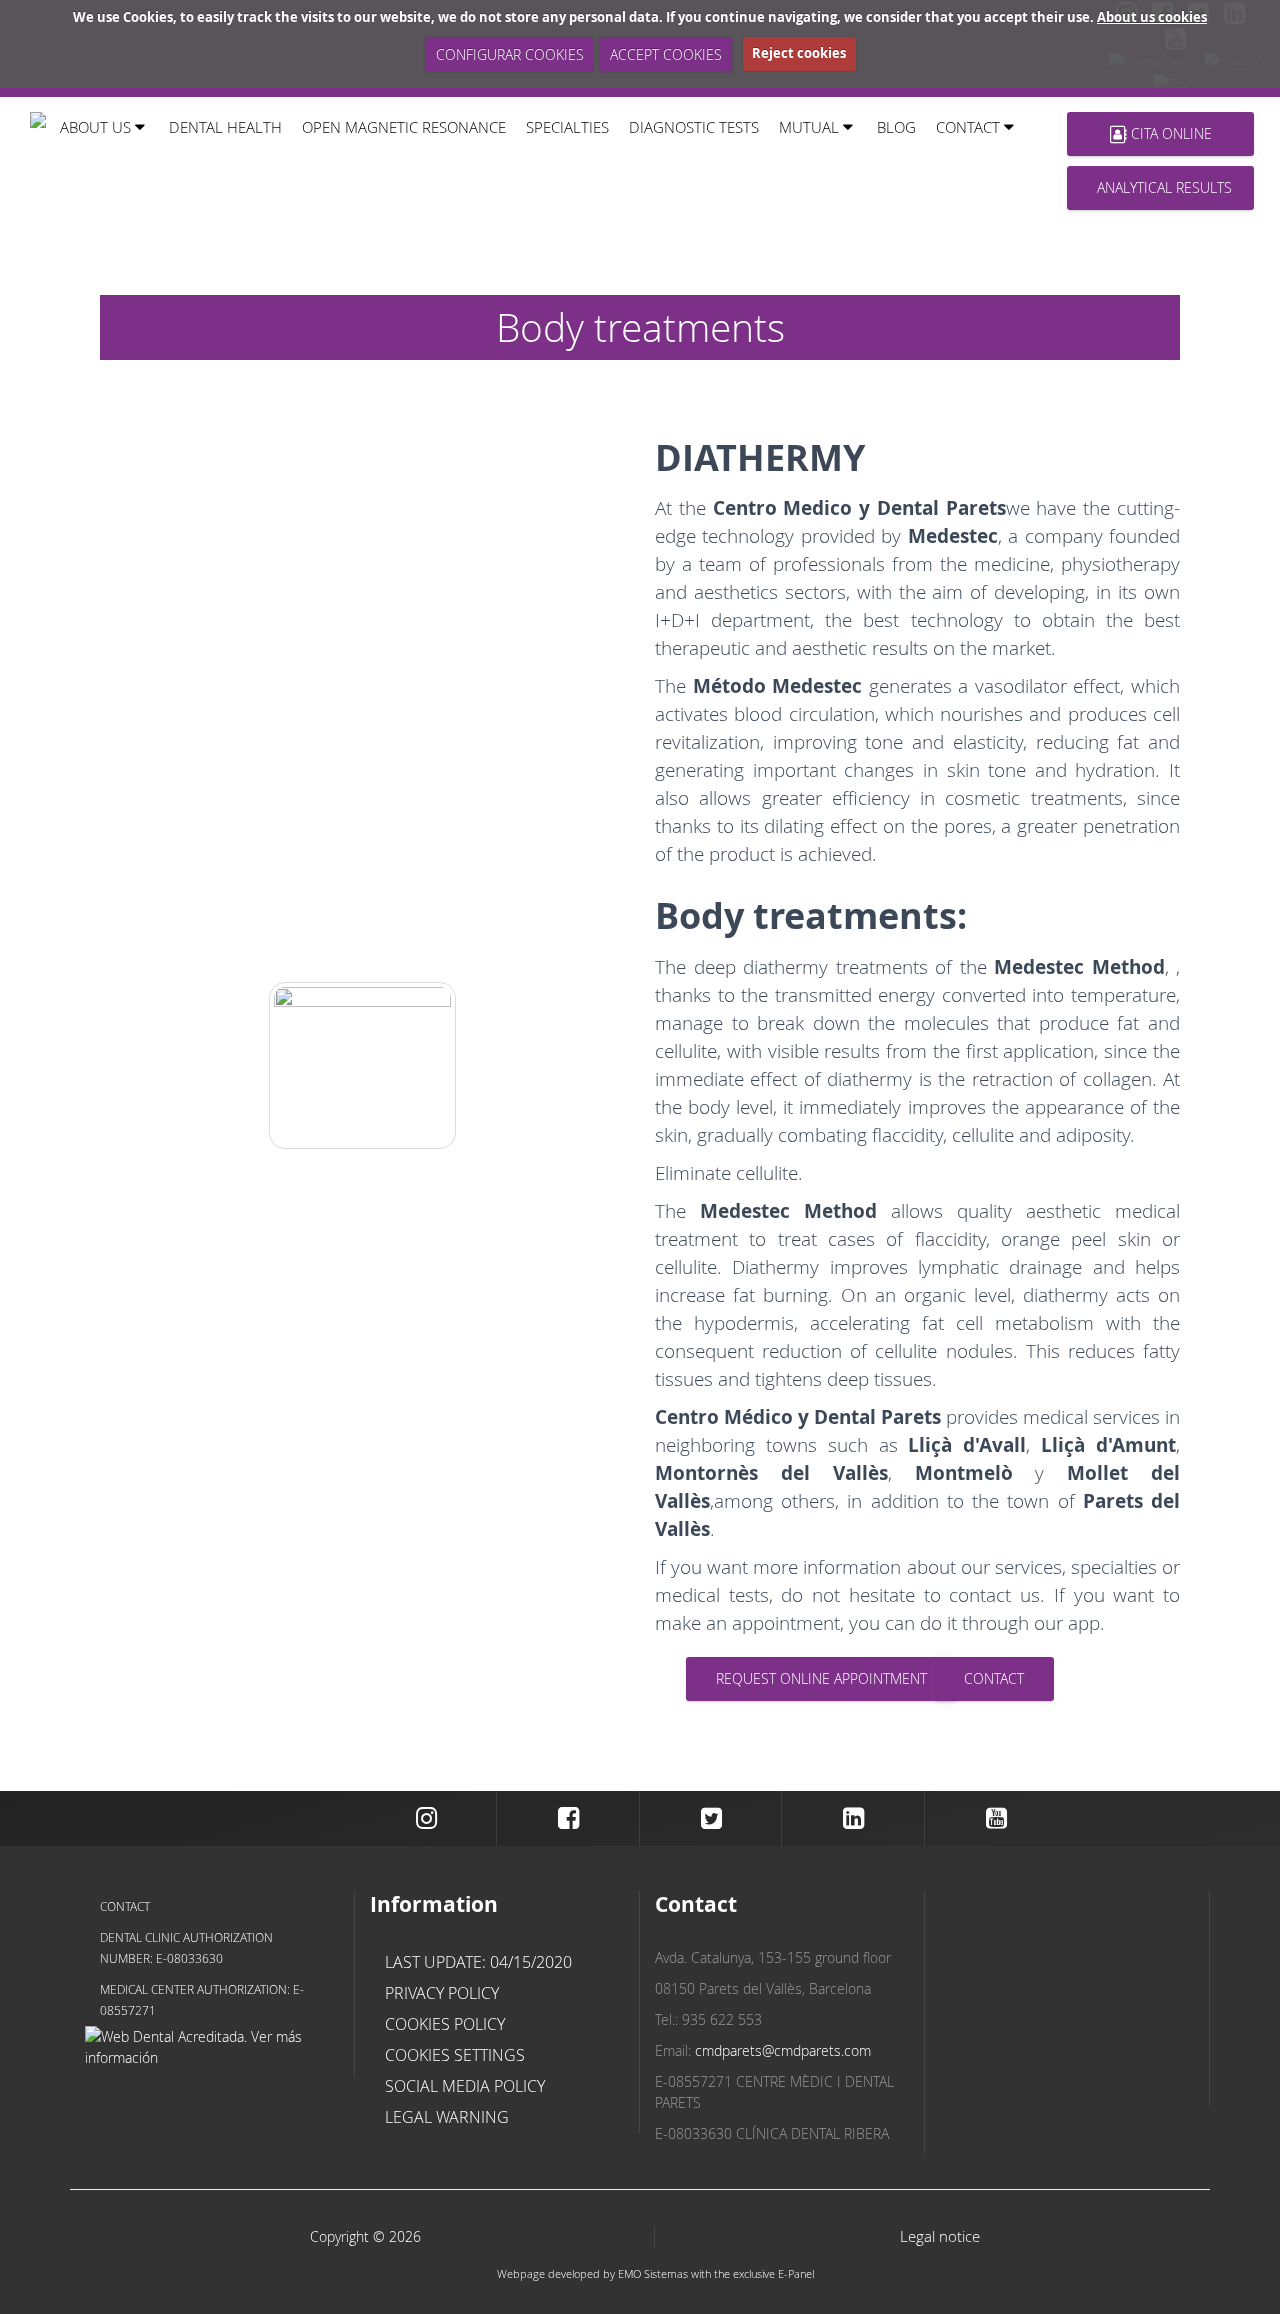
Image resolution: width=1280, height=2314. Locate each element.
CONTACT (994, 1678)
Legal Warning (447, 2117)
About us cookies (1152, 17)
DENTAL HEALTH (225, 127)
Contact (125, 1906)
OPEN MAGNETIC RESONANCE (404, 127)
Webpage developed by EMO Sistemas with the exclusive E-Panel (655, 2273)
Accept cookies (666, 54)
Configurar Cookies (510, 54)
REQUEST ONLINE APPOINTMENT (821, 1678)
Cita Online (1169, 133)
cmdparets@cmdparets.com (783, 2050)
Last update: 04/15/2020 (478, 1962)
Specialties (567, 127)
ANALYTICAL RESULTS (1164, 187)
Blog (896, 127)
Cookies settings (455, 2055)
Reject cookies (799, 53)
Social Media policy (465, 2086)
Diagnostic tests (694, 127)
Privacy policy (442, 1993)
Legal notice (940, 2236)
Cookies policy (445, 2024)
